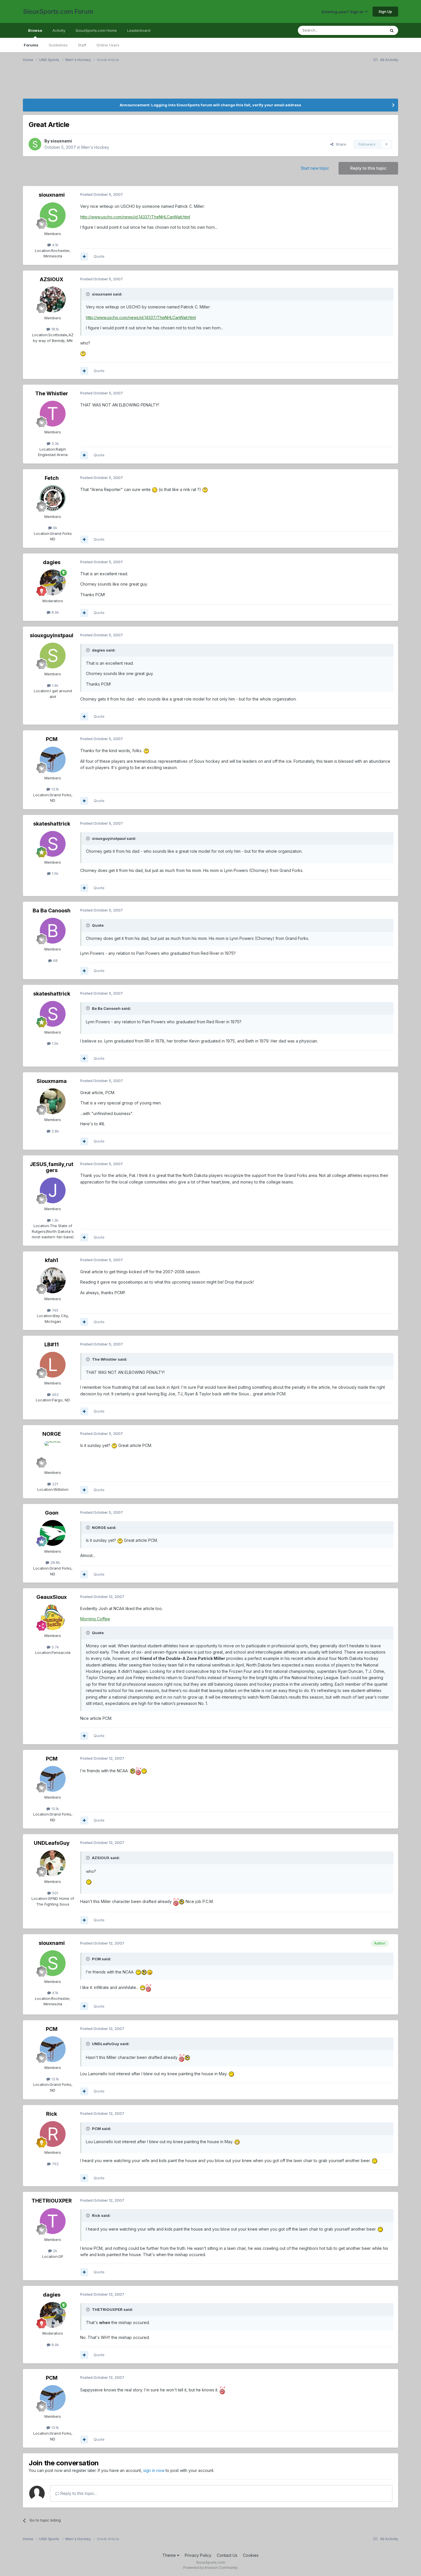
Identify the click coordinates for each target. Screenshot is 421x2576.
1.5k (55, 873)
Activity (59, 30)
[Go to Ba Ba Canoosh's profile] (53, 931)
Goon (52, 1513)
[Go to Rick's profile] (53, 2134)
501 (55, 1893)
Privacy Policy (198, 2555)
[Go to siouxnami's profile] (35, 144)
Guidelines (58, 45)
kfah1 (52, 1260)
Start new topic (315, 168)
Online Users (108, 45)
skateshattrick (52, 824)
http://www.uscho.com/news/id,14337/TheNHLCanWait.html (135, 217)
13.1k (55, 789)
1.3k (55, 1220)
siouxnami (61, 141)
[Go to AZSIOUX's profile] (53, 300)
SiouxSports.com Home (96, 30)
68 (55, 961)
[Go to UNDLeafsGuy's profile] (53, 1863)
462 (55, 1394)
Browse (35, 30)
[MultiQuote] (84, 257)
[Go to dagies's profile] (53, 582)
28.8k (55, 1562)
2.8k (55, 1131)
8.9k (55, 612)
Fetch (52, 478)
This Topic (369, 30)
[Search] (392, 30)
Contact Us (227, 2555)
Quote (99, 256)
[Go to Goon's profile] (53, 1533)
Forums (31, 45)
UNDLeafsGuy (52, 1843)
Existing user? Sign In (343, 12)
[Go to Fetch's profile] (53, 498)
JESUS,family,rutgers (52, 1167)
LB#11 (52, 1344)
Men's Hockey (95, 147)
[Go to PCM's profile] (53, 760)
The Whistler (52, 393)
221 (55, 1484)
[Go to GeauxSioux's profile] (53, 1617)
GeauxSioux (52, 1597)
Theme (170, 2555)
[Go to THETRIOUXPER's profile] (53, 2221)
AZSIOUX (52, 279)
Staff (82, 45)
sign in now (154, 2470)
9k (55, 528)
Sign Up (385, 11)
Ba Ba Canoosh (52, 911)
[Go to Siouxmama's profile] (53, 1101)
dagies (52, 562)
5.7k (55, 1647)
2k (55, 2251)
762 (55, 2164)
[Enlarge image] (83, 353)
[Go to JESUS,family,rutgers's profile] (53, 1190)
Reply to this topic (368, 168)
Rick (52, 2114)
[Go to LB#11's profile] (53, 1365)
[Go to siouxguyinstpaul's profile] (53, 656)
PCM (52, 739)
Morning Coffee (95, 1619)
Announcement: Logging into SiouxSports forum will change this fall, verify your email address (210, 105)
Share (340, 144)
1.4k (55, 685)
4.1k (55, 245)
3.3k (55, 443)
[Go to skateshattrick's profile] (53, 844)
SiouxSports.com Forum (58, 11)
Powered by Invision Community (210, 2568)
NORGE (52, 1434)
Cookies (251, 2555)
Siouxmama (52, 1081)
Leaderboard (139, 30)
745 (55, 1310)
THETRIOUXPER (52, 2201)
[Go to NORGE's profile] (53, 1454)
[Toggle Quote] (88, 294)
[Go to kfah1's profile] (53, 1280)
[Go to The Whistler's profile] (53, 414)
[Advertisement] (80, 84)
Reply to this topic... (78, 2493)
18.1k (55, 329)
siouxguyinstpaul (52, 635)
